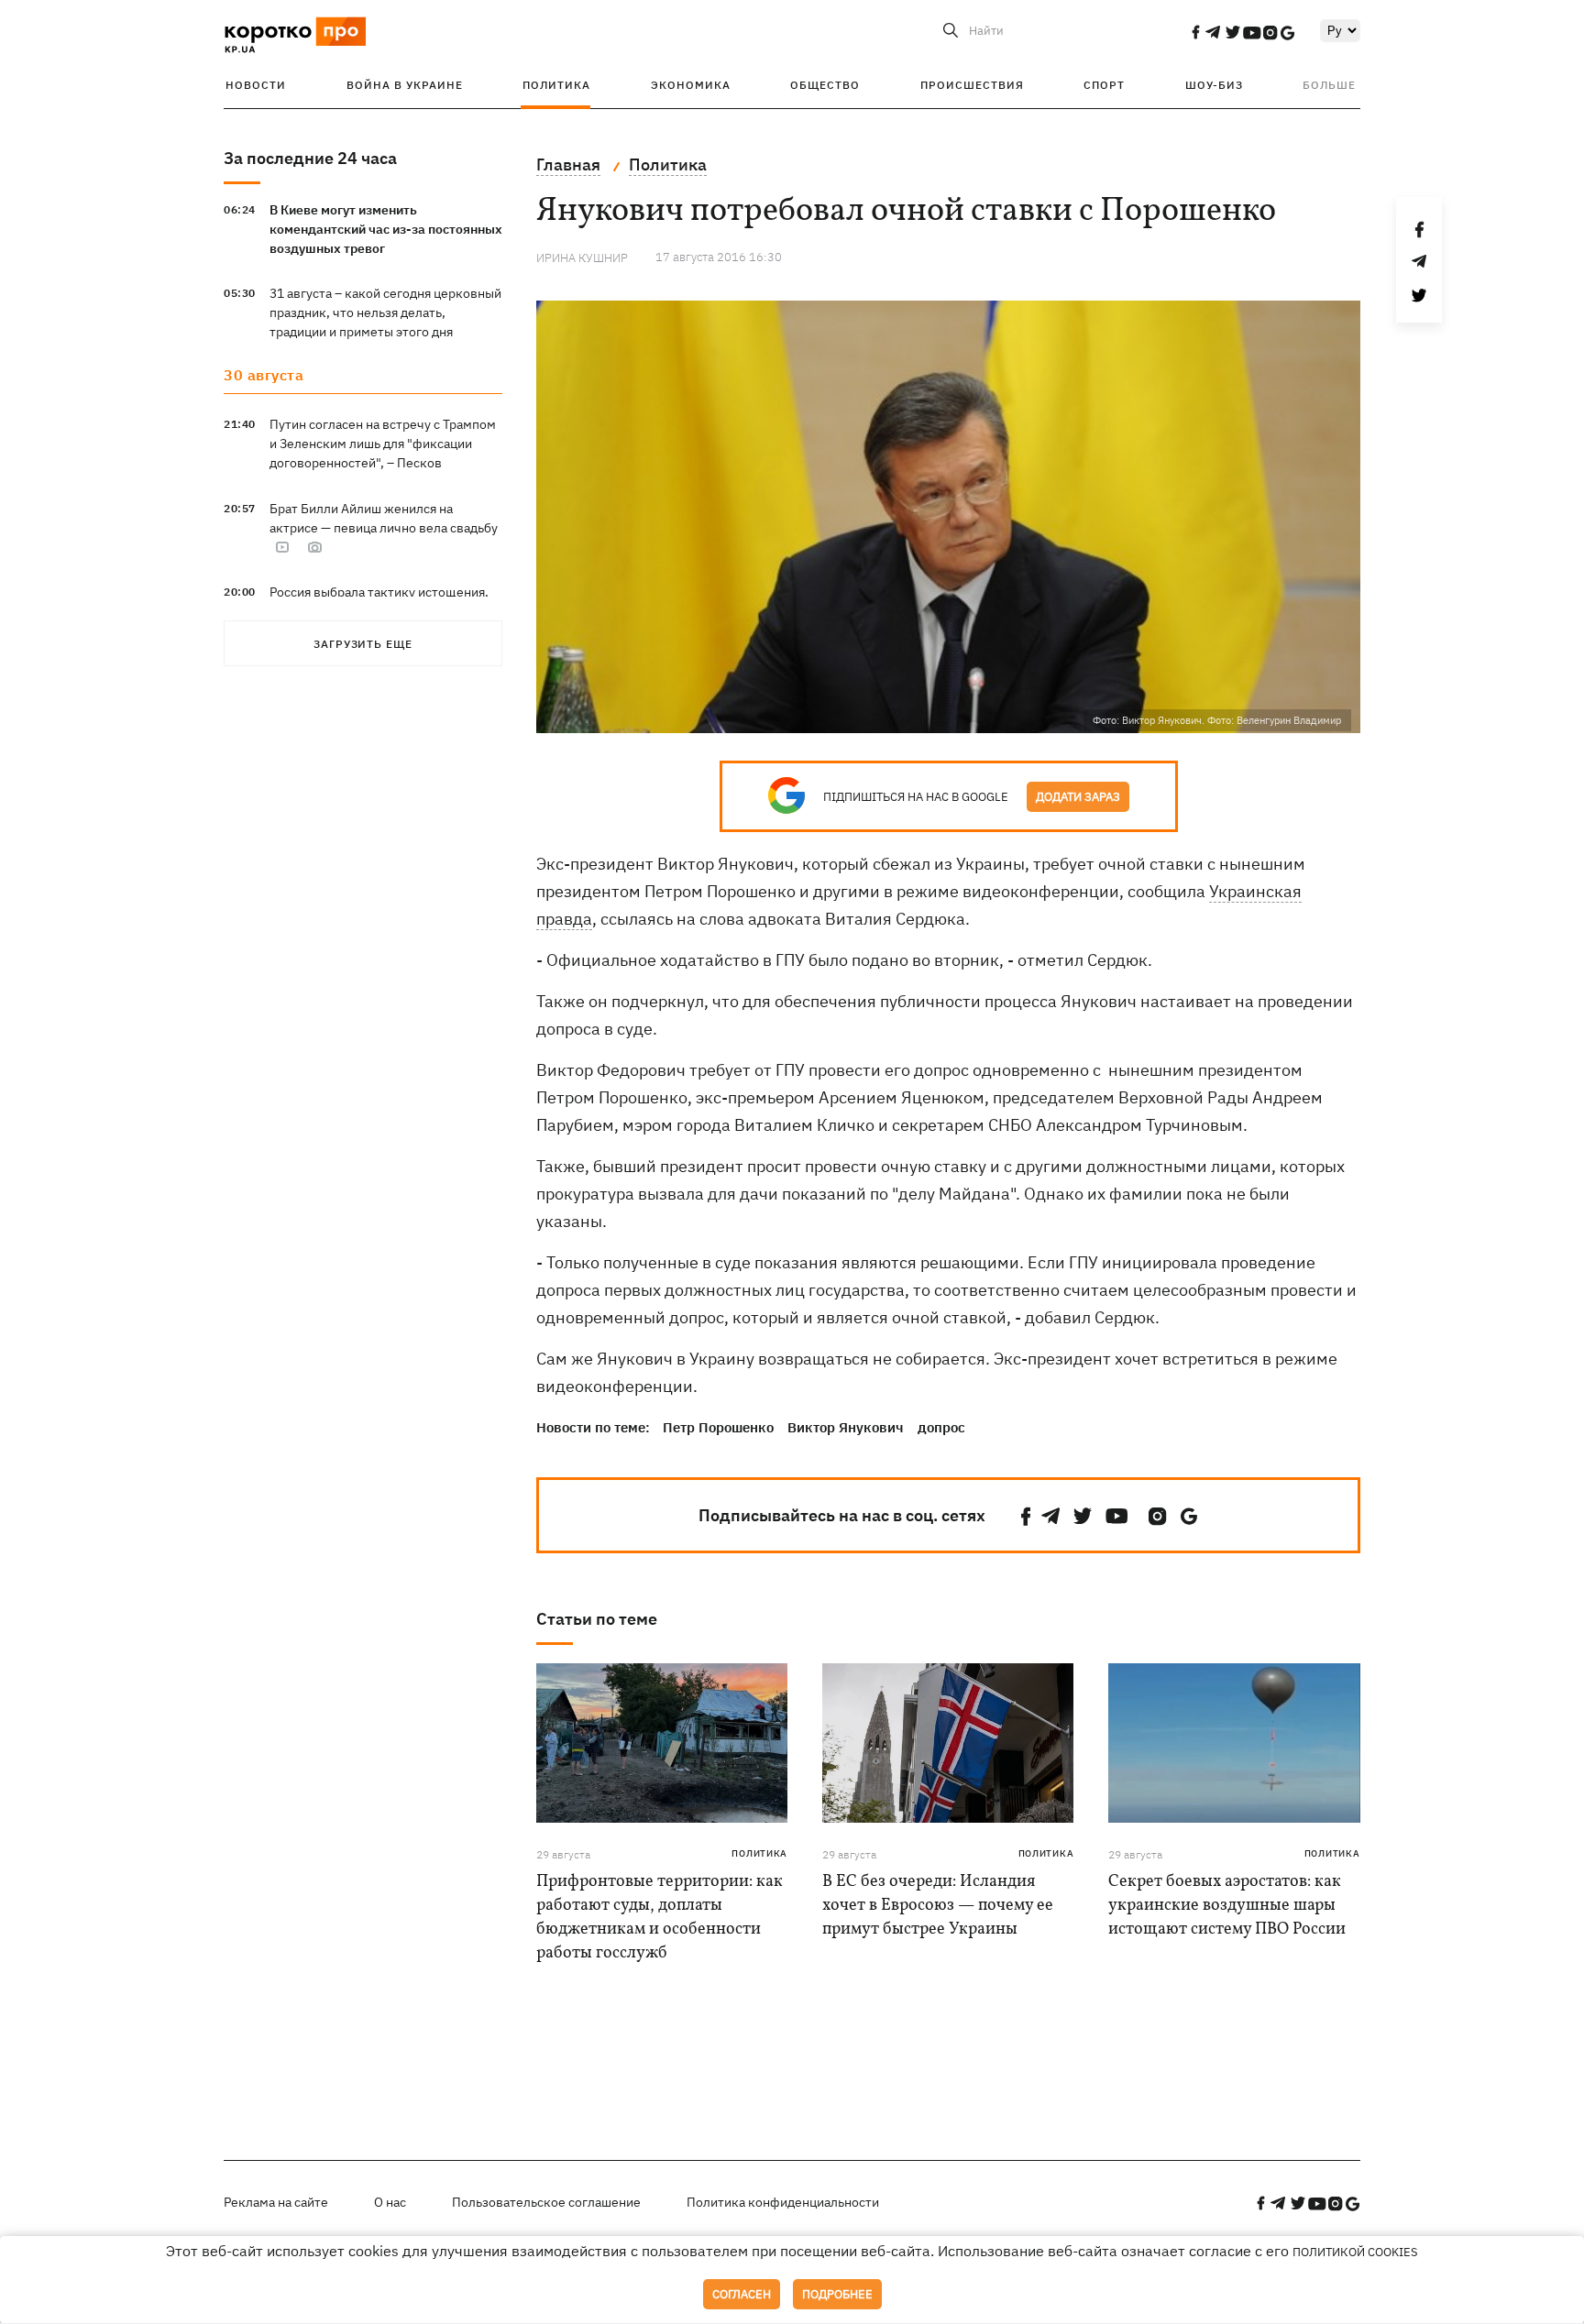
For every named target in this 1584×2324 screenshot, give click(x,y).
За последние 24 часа (310, 158)
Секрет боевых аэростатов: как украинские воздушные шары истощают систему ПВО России (1227, 1906)
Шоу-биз (1214, 85)
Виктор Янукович (846, 1427)
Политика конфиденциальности (783, 2202)
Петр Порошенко (718, 1427)
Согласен (742, 2294)
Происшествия (972, 85)
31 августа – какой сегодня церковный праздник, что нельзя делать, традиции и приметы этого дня (385, 312)
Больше (1329, 85)
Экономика (691, 85)
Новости (256, 85)
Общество (825, 85)
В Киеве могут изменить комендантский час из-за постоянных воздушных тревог (386, 229)
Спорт (1104, 85)
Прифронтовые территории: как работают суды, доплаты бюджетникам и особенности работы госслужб (660, 1918)
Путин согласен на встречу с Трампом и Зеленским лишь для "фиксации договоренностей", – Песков (383, 444)
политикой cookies (1355, 2252)
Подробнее (837, 2294)
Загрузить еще (363, 644)
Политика (556, 85)
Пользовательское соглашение (546, 2202)
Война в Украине (405, 85)
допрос (941, 1427)
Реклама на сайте (276, 2202)
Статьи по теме (597, 1619)
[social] (1195, 32)
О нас (390, 2202)
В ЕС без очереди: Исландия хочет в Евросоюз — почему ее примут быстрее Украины (938, 1906)
